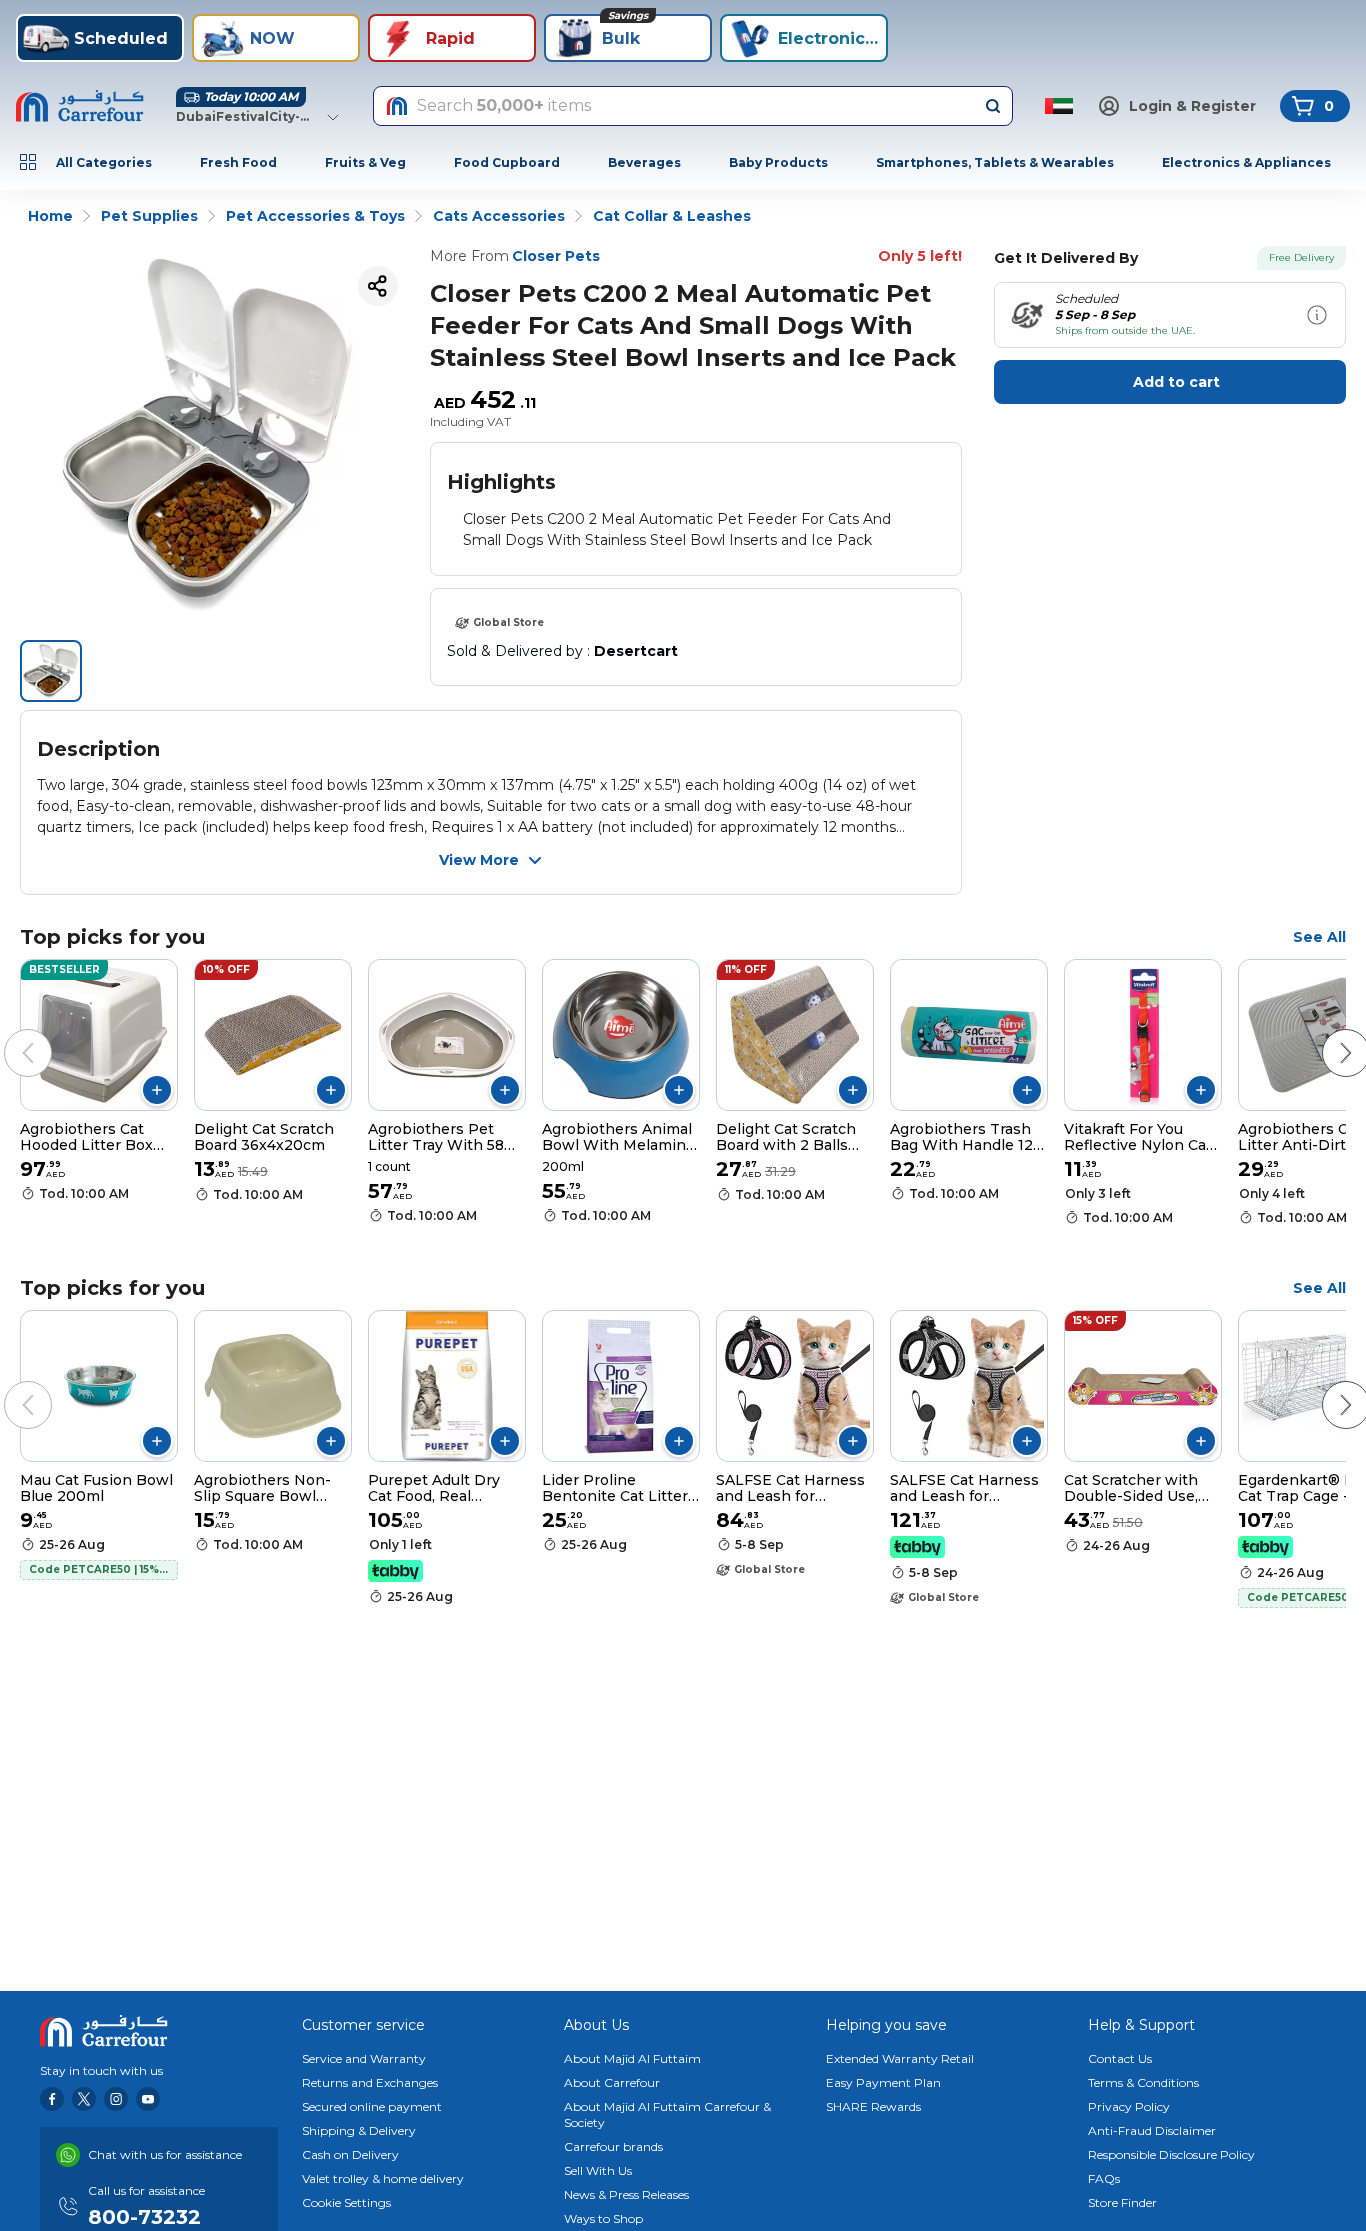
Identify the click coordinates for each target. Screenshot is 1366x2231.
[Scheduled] (1317, 315)
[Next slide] (1326, 1033)
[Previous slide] (8, 1033)
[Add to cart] (157, 1090)
